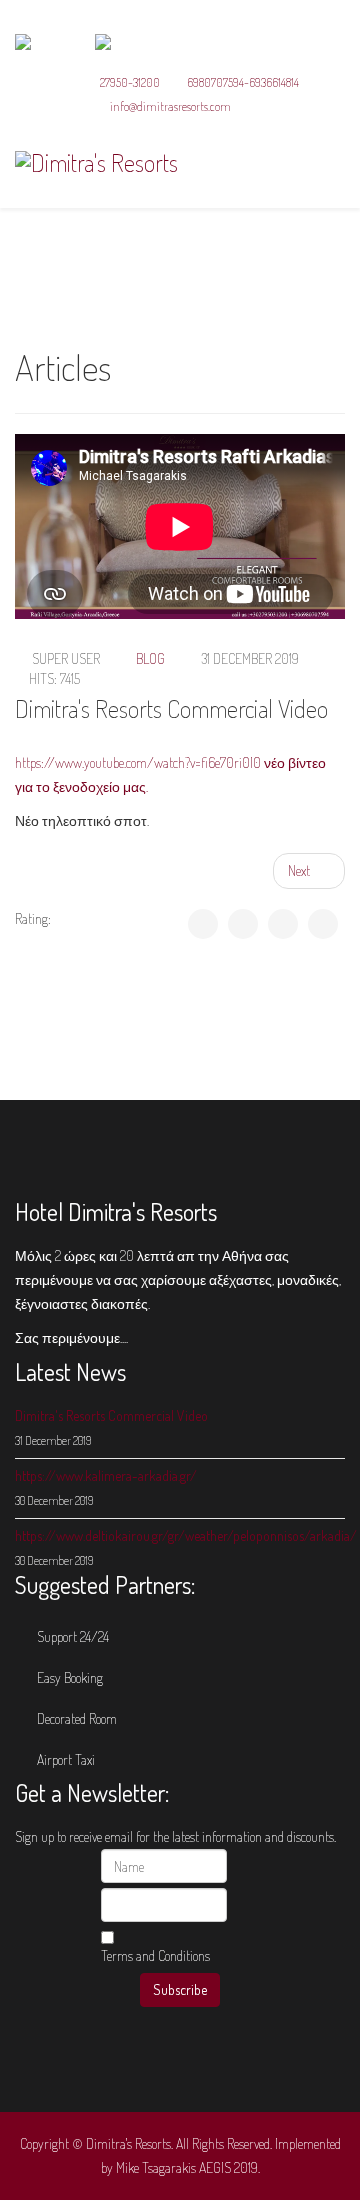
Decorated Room (75, 1718)
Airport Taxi (64, 1759)
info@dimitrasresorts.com (170, 106)
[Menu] (337, 161)
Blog (150, 658)
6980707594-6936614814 (243, 82)
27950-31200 (130, 82)
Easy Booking (68, 1677)
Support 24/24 (71, 1636)
